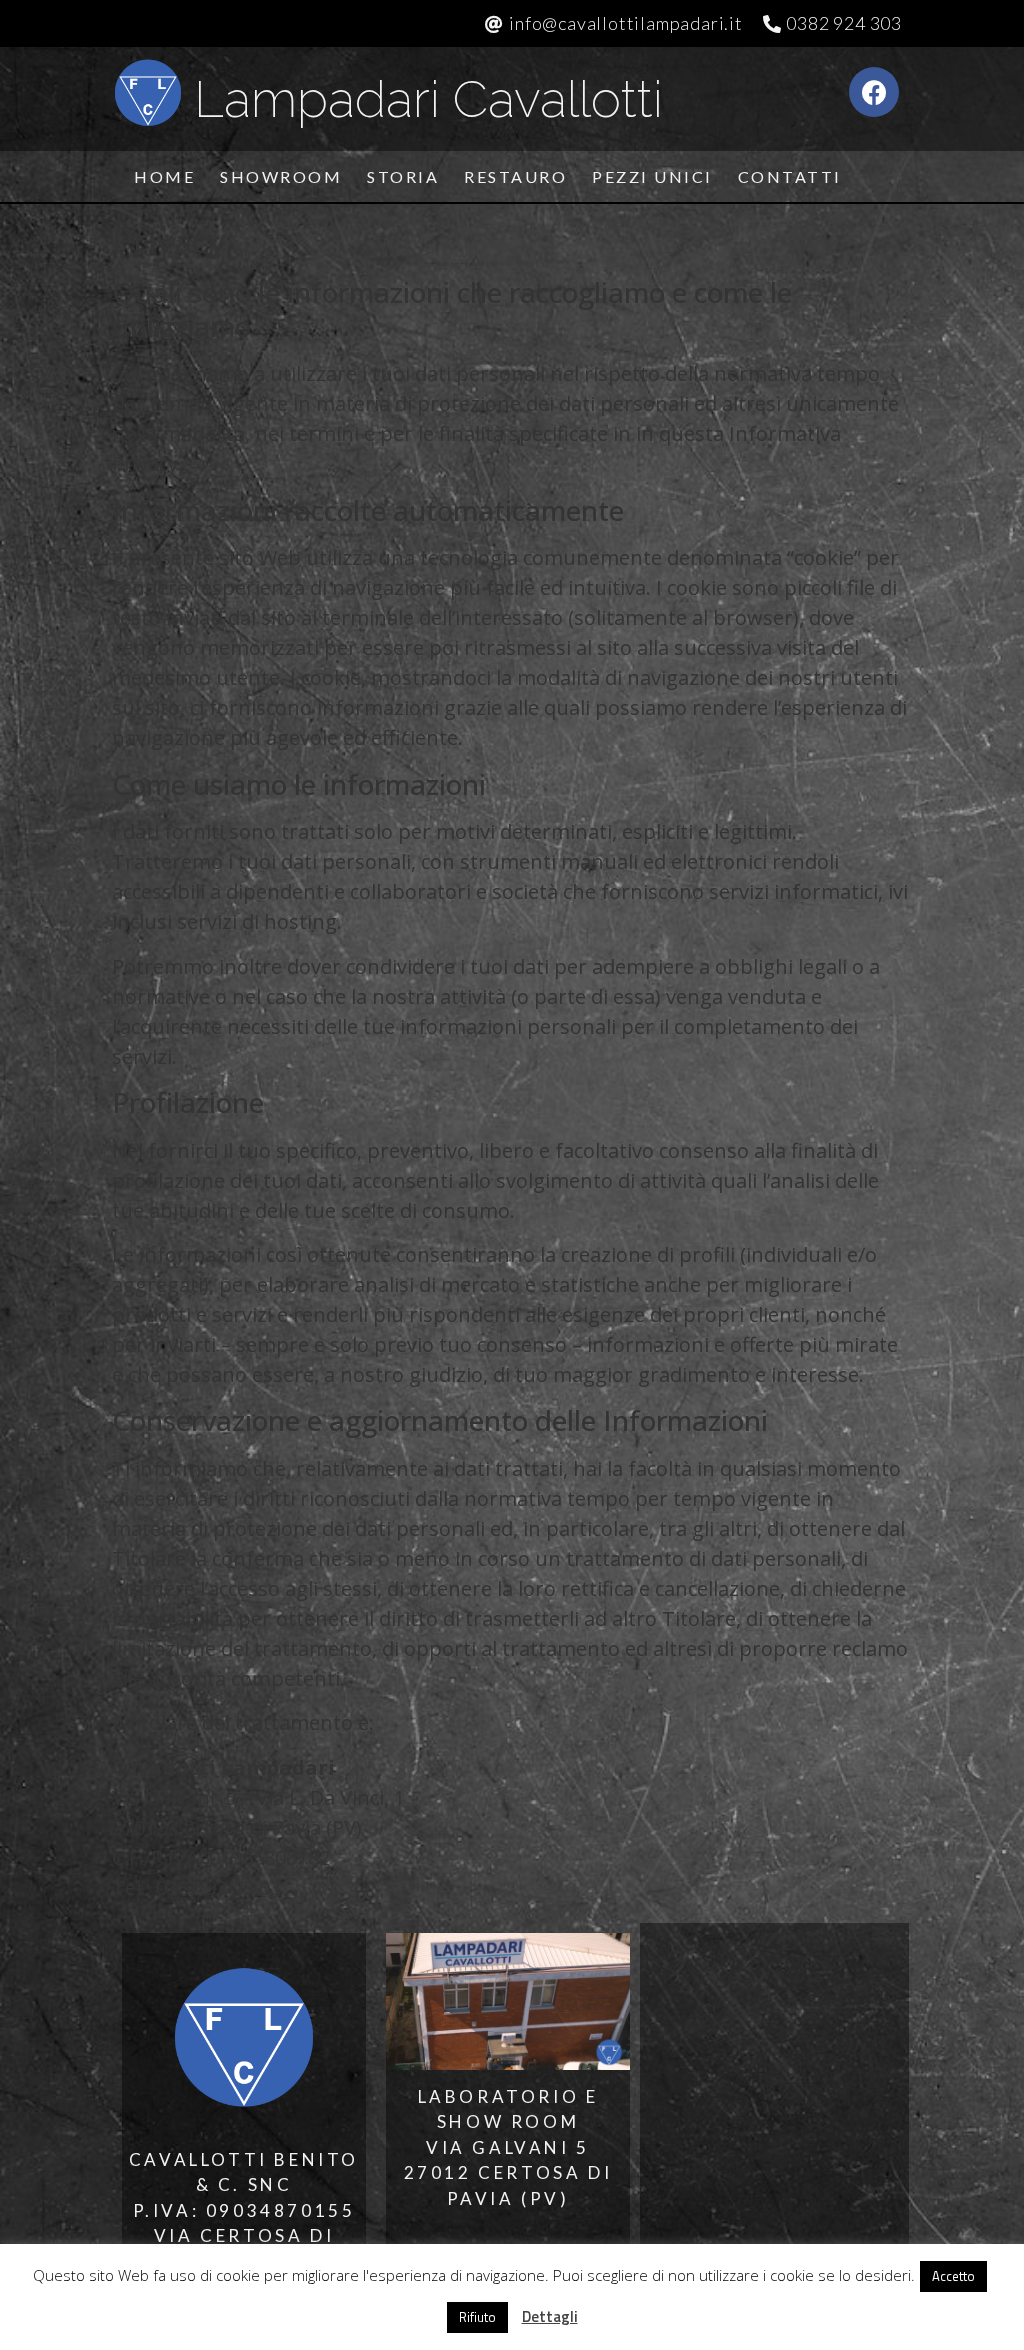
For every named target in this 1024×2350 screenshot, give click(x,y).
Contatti (790, 176)
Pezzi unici (652, 176)
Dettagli (550, 2316)
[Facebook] (874, 92)
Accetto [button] (953, 2276)
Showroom (281, 176)
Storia (403, 176)
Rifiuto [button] (477, 2317)
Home (164, 176)
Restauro (515, 176)
